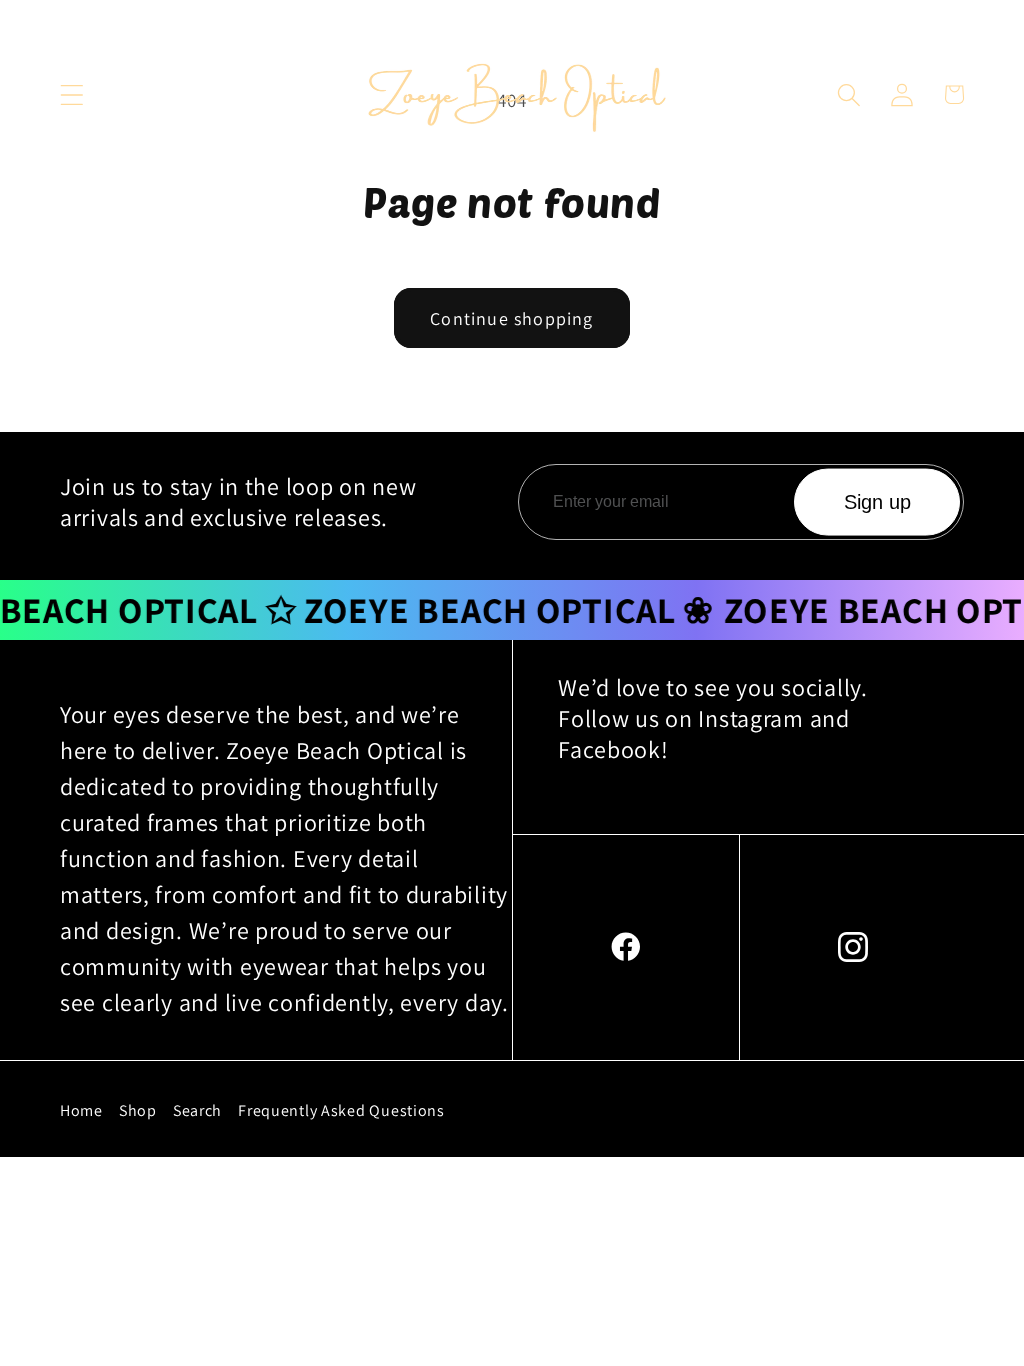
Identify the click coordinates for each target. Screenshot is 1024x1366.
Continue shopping (511, 318)
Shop (138, 1110)
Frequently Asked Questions (341, 1110)
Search (197, 1110)
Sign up (877, 502)
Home (81, 1110)
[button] (72, 94)
